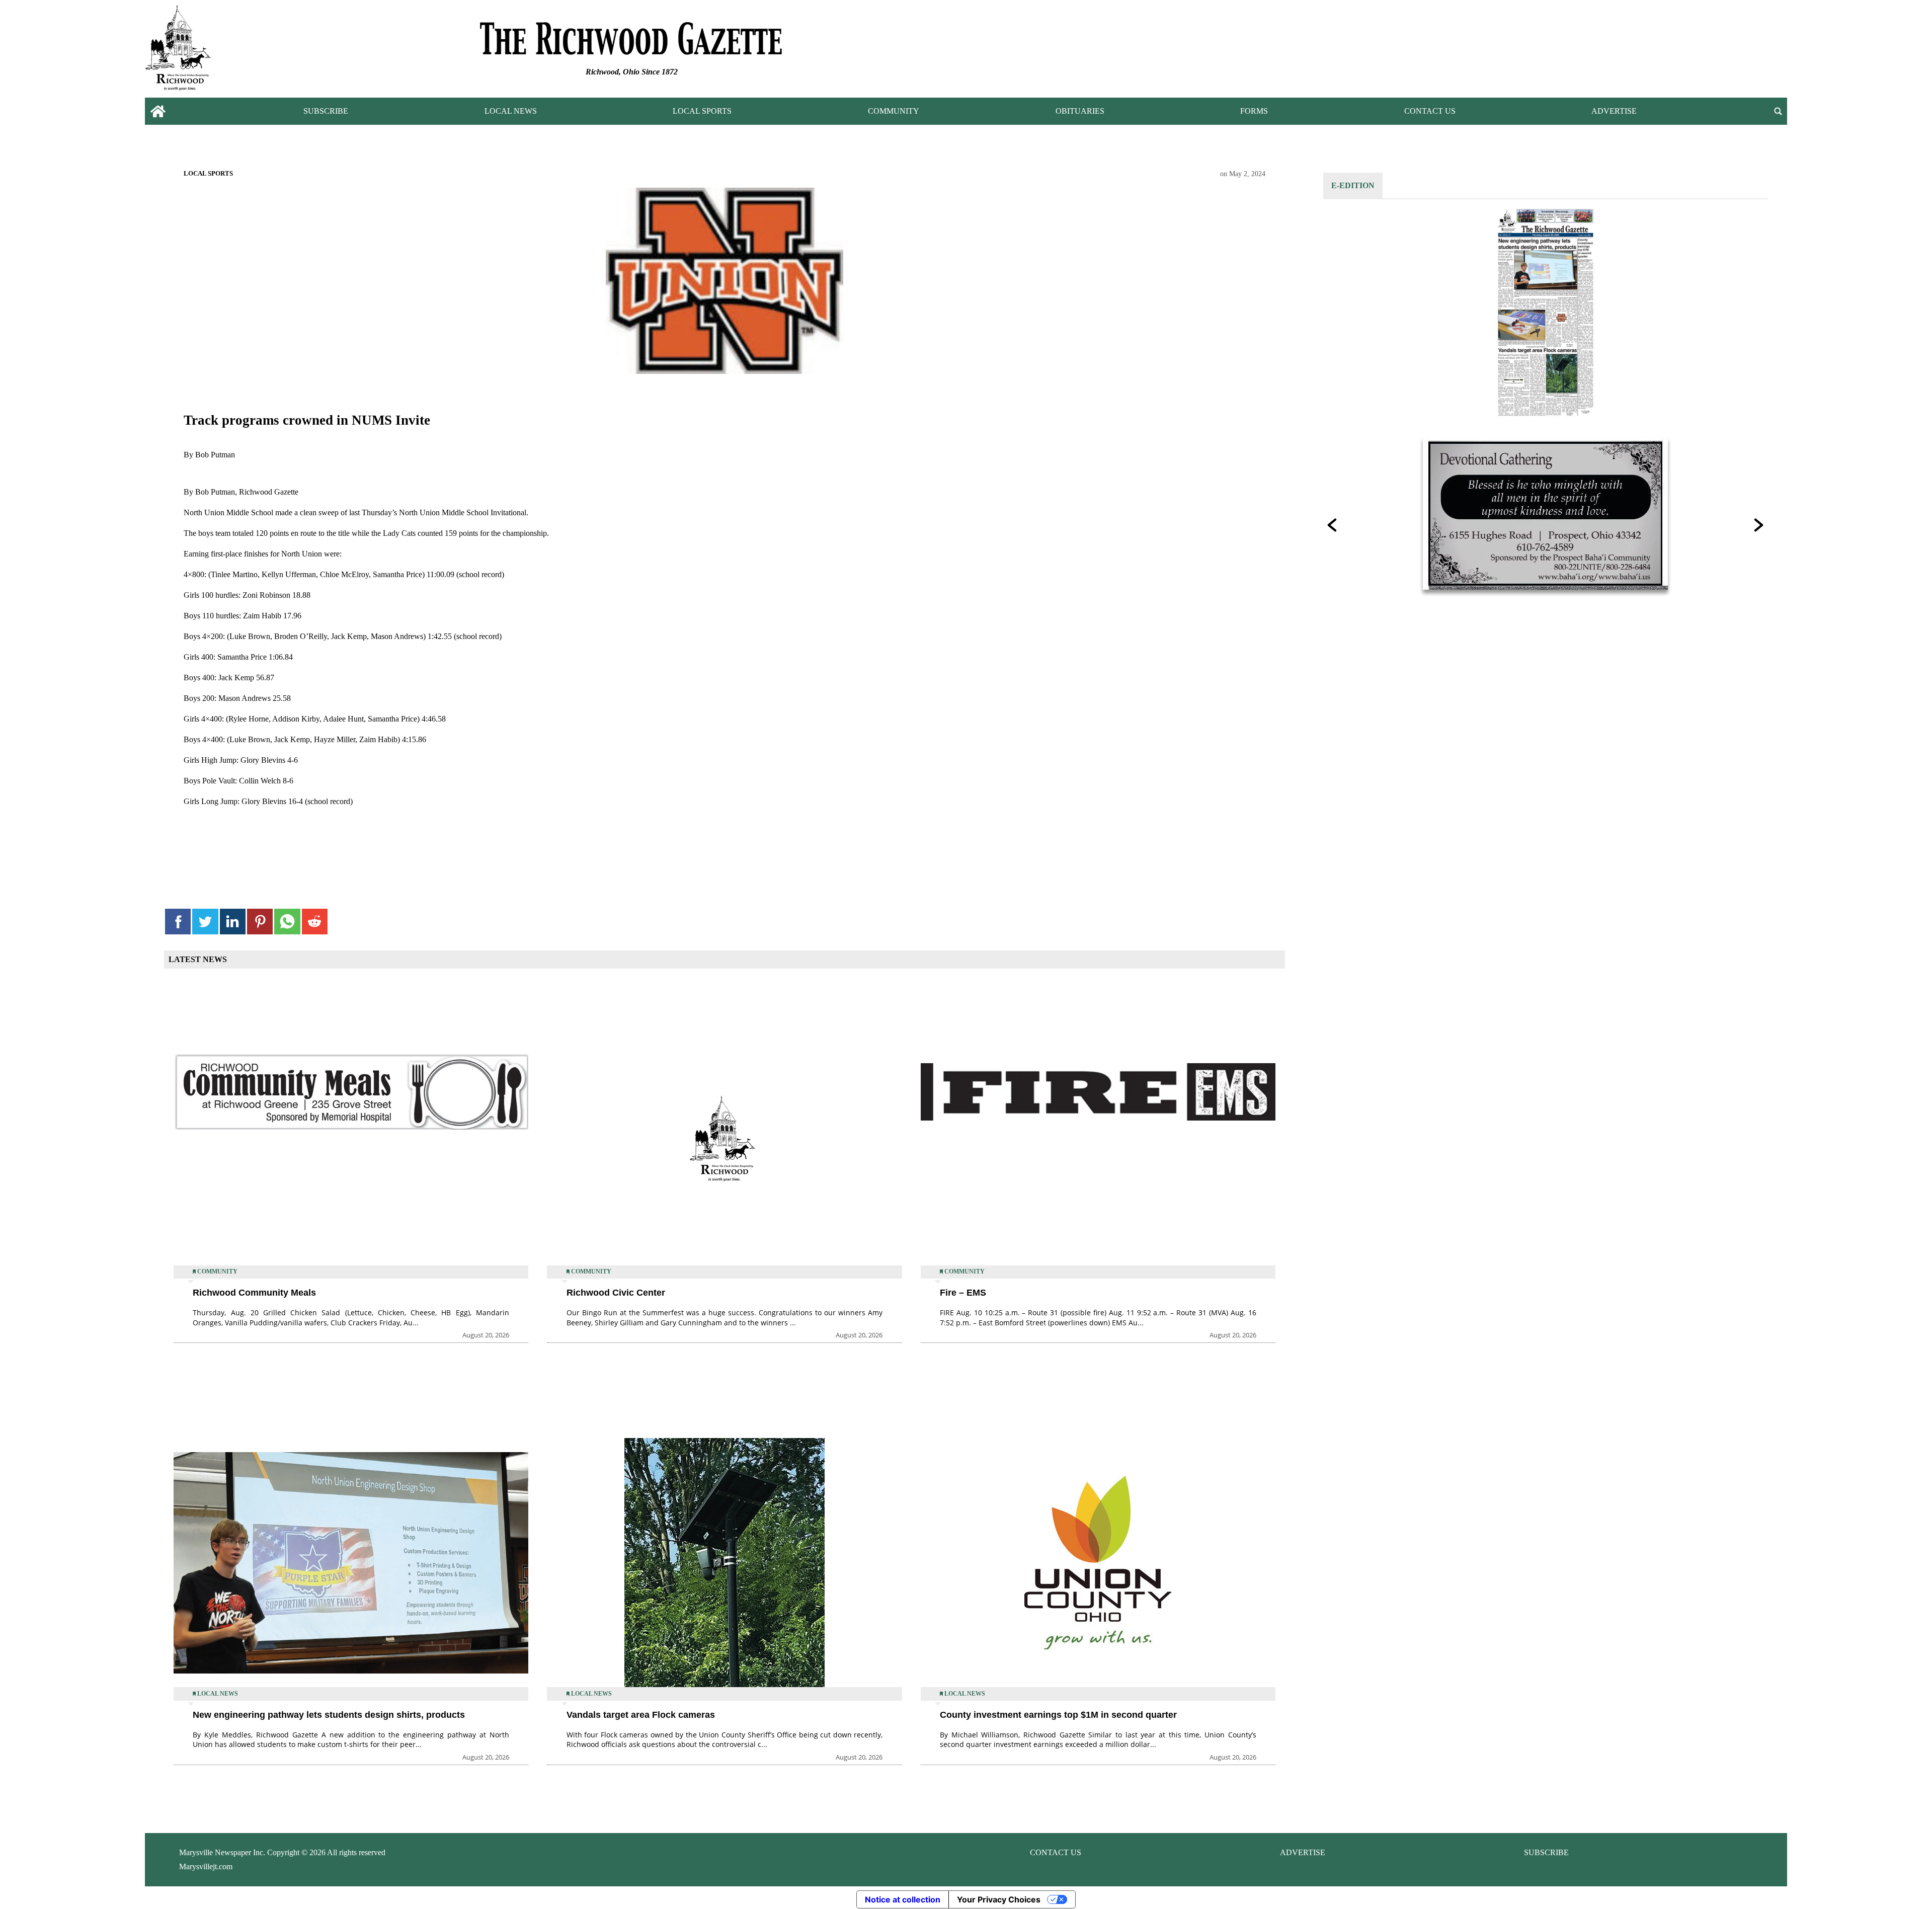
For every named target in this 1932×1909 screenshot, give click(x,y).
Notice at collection (903, 1899)
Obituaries (1080, 111)
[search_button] (1778, 111)
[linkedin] (233, 922)
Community (894, 111)
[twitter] (205, 922)
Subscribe (326, 111)
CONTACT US (1056, 1852)
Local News (511, 111)
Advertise (1614, 111)
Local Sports (702, 111)
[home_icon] (158, 111)
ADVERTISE (1303, 1852)
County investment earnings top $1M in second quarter (1058, 1715)
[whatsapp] (287, 922)
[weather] (1623, 51)
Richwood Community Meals (254, 1293)
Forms (1254, 111)
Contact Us (1430, 111)
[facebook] (178, 922)
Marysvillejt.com (206, 1866)
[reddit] (315, 922)
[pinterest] (260, 922)
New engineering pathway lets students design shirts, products (329, 1715)
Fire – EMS (963, 1293)
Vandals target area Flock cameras (641, 1715)
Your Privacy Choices (999, 1899)
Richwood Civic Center (616, 1293)
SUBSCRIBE (1546, 1852)
